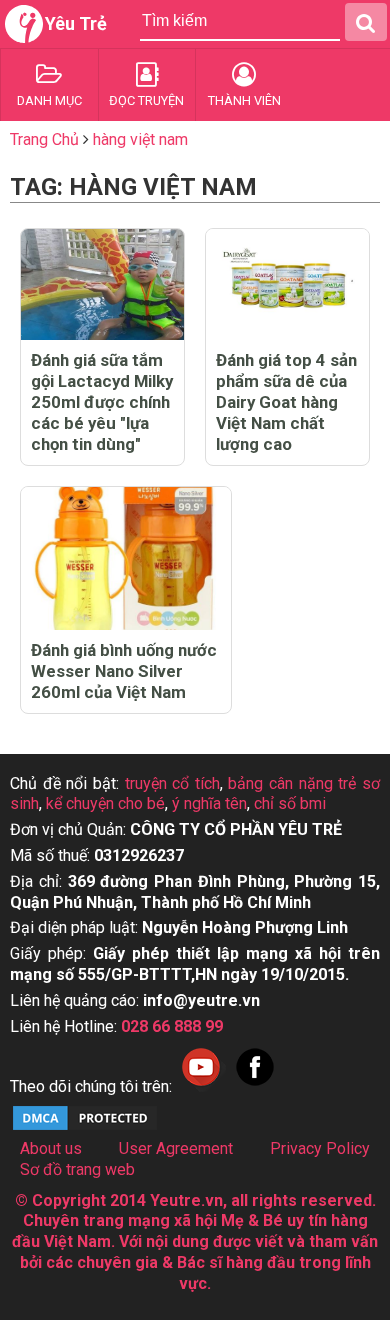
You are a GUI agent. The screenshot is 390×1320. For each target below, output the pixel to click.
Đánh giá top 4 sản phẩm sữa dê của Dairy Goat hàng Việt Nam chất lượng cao (286, 402)
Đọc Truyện (146, 100)
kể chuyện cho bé (105, 803)
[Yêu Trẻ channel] (201, 1086)
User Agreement (176, 1148)
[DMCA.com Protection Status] (85, 1127)
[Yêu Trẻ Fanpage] (255, 1086)
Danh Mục (49, 100)
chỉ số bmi (290, 803)
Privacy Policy (320, 1148)
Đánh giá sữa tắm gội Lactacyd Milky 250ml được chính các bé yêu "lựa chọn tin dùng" (102, 402)
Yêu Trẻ (76, 23)
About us (51, 1148)
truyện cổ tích (172, 783)
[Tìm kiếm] (366, 22)
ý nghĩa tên (209, 803)
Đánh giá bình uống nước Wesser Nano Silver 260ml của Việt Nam (124, 671)
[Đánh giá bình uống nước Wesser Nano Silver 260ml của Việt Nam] (126, 558)
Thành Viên (244, 100)
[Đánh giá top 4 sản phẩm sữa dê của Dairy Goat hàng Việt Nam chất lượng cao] (287, 284)
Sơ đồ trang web (77, 1169)
